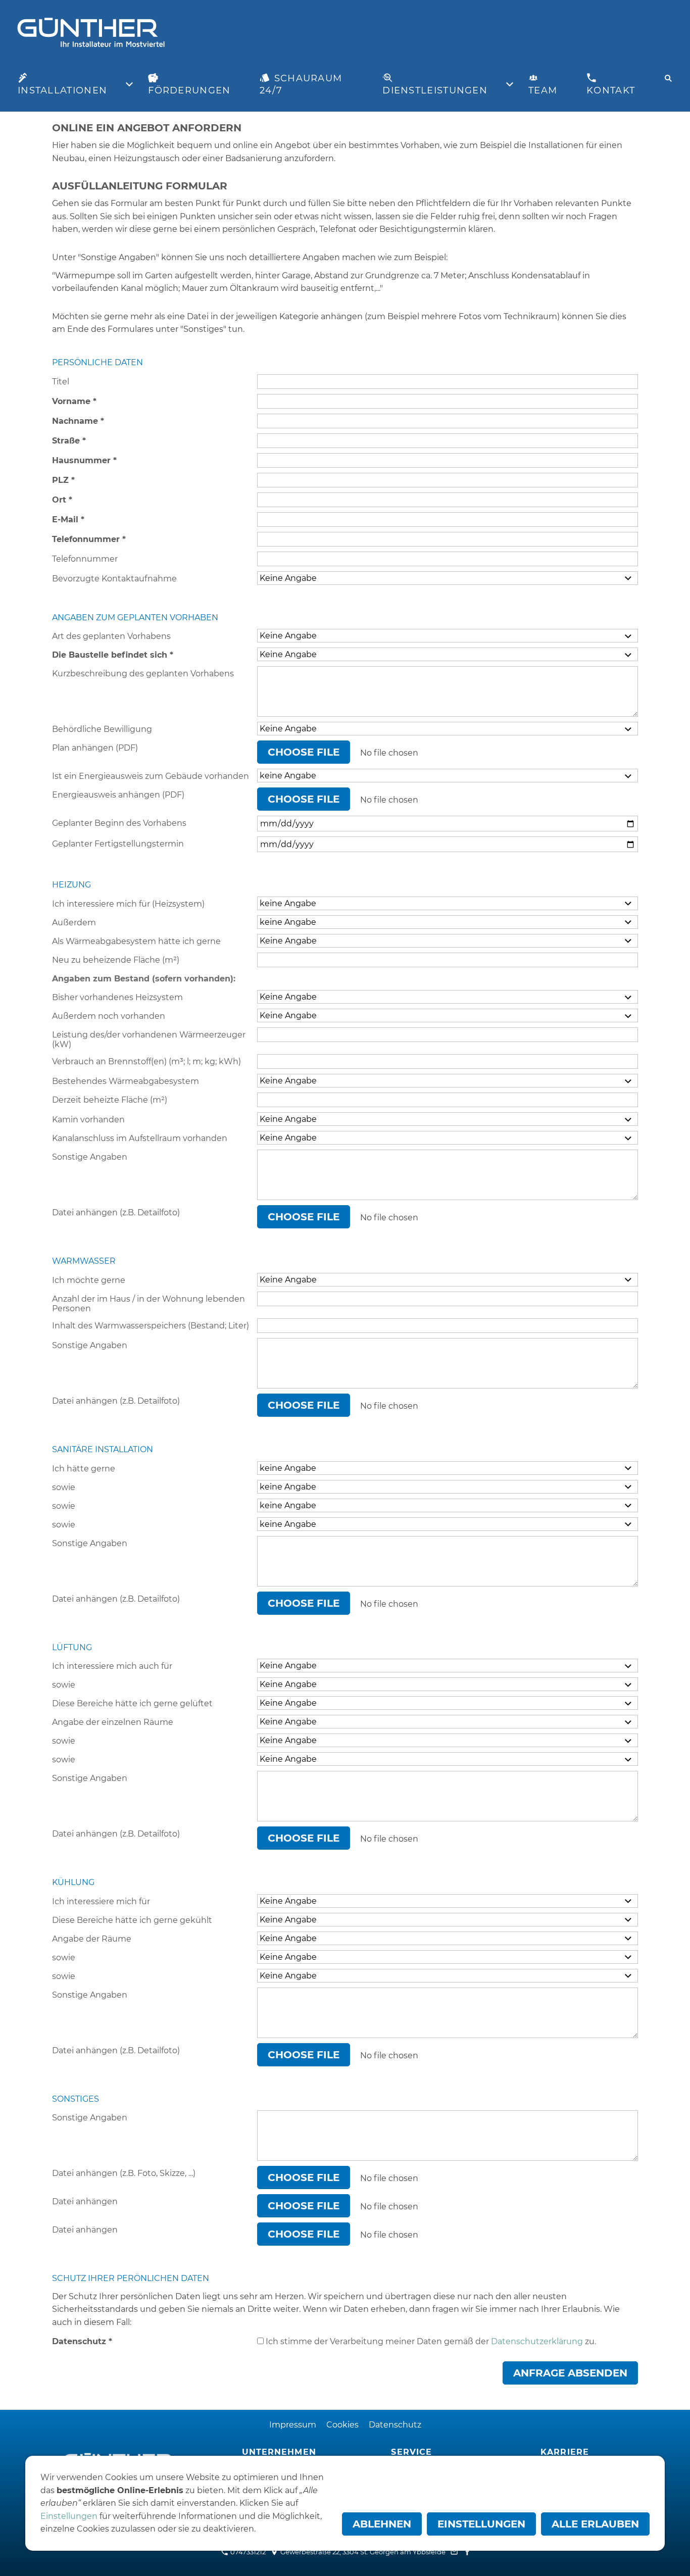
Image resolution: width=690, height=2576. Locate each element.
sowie (64, 1487)
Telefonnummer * (89, 539)
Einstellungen (69, 2516)
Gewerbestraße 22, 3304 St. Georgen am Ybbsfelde (362, 2552)
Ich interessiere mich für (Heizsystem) (128, 904)
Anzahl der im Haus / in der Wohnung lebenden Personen (149, 1304)
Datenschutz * (82, 2341)
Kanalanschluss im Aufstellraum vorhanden (140, 1138)
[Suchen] (668, 78)
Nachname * (78, 421)
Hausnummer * (84, 460)
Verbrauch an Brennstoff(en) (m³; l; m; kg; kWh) (146, 1061)
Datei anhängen (85, 2201)
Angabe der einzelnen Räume (113, 1722)
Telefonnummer (85, 559)
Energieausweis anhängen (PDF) (118, 795)
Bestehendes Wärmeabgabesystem (126, 1081)
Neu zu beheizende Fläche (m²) (116, 960)
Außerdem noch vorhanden (109, 1016)
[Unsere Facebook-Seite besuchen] (467, 2552)
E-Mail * (68, 519)
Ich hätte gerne (84, 1469)
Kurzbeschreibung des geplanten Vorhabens (143, 674)
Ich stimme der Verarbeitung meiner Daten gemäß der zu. (430, 2341)
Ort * (62, 500)
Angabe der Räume (92, 1939)
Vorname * (74, 401)
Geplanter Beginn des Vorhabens (119, 823)
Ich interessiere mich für (101, 1901)
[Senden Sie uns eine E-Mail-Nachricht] (454, 2552)
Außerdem (74, 923)
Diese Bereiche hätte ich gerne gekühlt (132, 1920)
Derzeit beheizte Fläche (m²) (110, 1100)
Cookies (342, 2425)
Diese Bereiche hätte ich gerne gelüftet (132, 1703)
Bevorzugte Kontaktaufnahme (114, 579)
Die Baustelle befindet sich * (113, 655)
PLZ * (63, 480)
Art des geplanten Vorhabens (111, 636)
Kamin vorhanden (88, 1120)
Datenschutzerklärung (537, 2341)
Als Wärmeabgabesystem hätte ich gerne (136, 941)
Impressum (293, 2425)
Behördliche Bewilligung (102, 729)
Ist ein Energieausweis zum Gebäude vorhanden (151, 776)
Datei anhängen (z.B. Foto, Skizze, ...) (124, 2173)
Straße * (69, 441)
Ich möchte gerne (89, 1280)
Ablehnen (382, 2524)
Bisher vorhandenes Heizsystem (117, 997)
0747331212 (247, 2552)
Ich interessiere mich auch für (112, 1666)
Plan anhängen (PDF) (95, 748)
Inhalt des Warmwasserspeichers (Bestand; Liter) (151, 1326)
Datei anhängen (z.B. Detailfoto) (116, 1212)
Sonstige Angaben (90, 1157)
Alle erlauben (595, 2524)
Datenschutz (395, 2425)
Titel (61, 382)
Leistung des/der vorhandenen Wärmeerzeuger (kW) (149, 1039)
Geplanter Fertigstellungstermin (118, 844)
